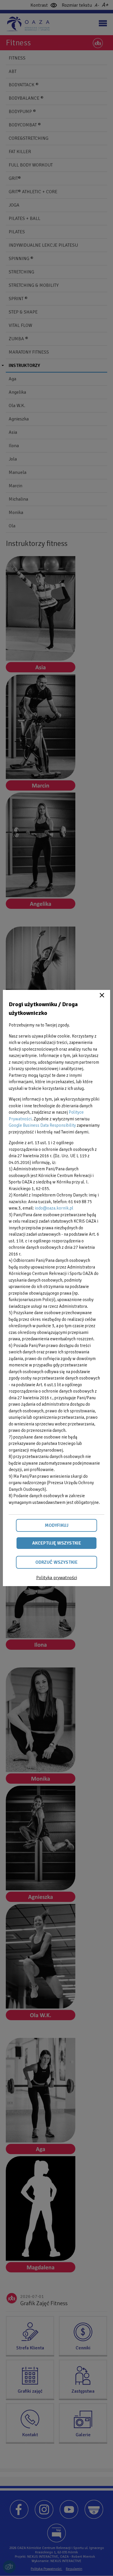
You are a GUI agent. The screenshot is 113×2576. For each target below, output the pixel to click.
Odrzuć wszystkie (57, 1562)
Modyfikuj (57, 1525)
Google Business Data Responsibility (42, 1125)
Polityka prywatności (57, 1578)
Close (102, 995)
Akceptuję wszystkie (57, 1543)
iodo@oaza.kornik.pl (54, 1208)
